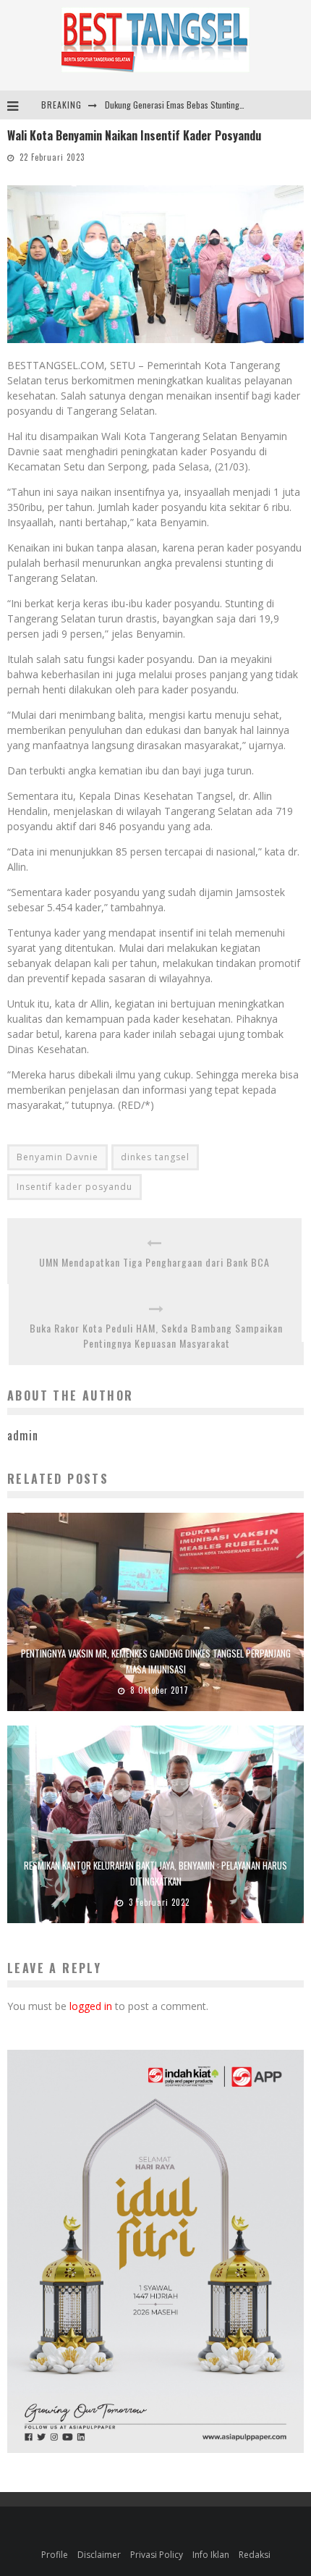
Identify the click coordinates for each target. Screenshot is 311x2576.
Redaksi (255, 2555)
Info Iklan (211, 2555)
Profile (55, 2555)
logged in (91, 2006)
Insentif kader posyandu (74, 1187)
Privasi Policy (157, 2555)
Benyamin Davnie (57, 1157)
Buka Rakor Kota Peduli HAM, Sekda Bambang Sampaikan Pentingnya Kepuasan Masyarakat (156, 1335)
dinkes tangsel (155, 1157)
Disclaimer (99, 2555)
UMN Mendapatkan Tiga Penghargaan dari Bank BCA (154, 1262)
